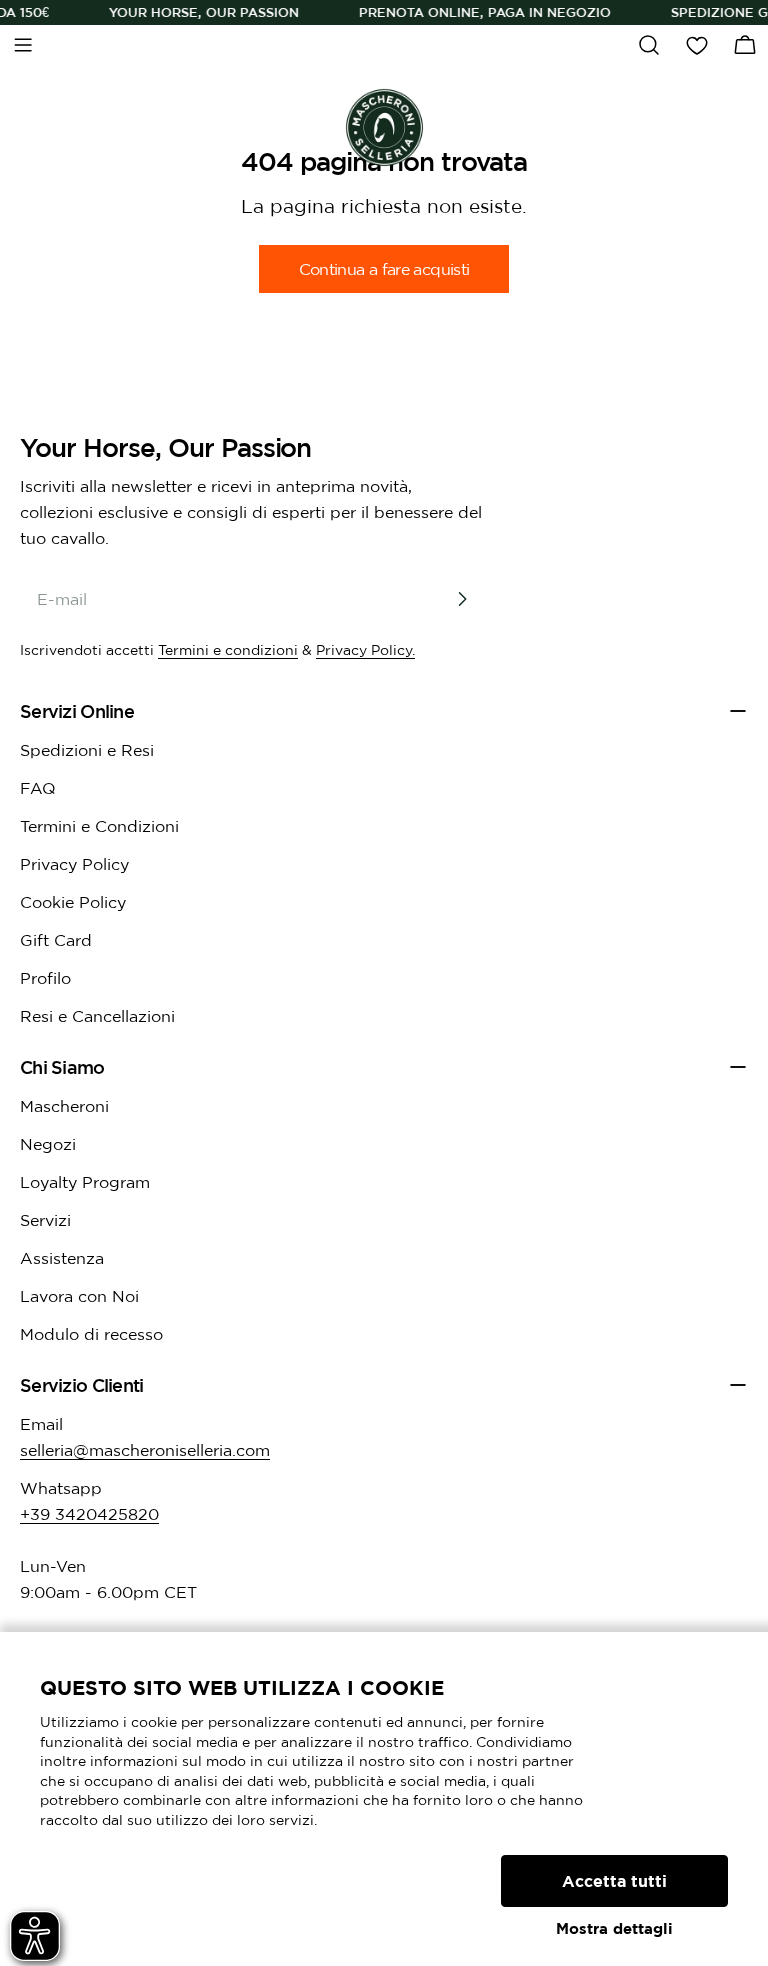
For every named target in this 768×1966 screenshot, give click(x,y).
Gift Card (56, 940)
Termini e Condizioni (99, 826)
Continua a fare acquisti (384, 269)
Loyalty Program (85, 1182)
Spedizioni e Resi (87, 750)
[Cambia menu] (23, 45)
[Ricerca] (649, 45)
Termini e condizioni (228, 650)
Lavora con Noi (79, 1296)
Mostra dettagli (614, 1928)
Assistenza (62, 1258)
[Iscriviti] (462, 599)
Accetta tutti (614, 1881)
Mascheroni (64, 1106)
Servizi (45, 1220)
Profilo (45, 978)
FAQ (38, 788)
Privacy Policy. (365, 650)
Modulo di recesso (91, 1334)
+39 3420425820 (89, 1514)
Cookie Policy (73, 902)
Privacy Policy (74, 864)
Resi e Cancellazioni (97, 1016)
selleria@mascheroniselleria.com (145, 1450)
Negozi (48, 1144)
